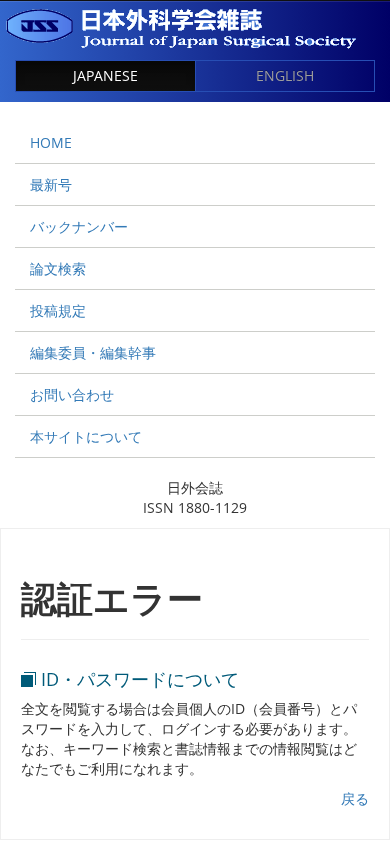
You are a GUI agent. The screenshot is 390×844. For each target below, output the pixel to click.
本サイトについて (86, 436)
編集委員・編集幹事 (93, 352)
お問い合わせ (72, 394)
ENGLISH (285, 75)
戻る (355, 798)
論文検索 (58, 268)
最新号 (51, 184)
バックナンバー (79, 226)
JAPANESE (105, 75)
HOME (51, 142)
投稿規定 (58, 310)
